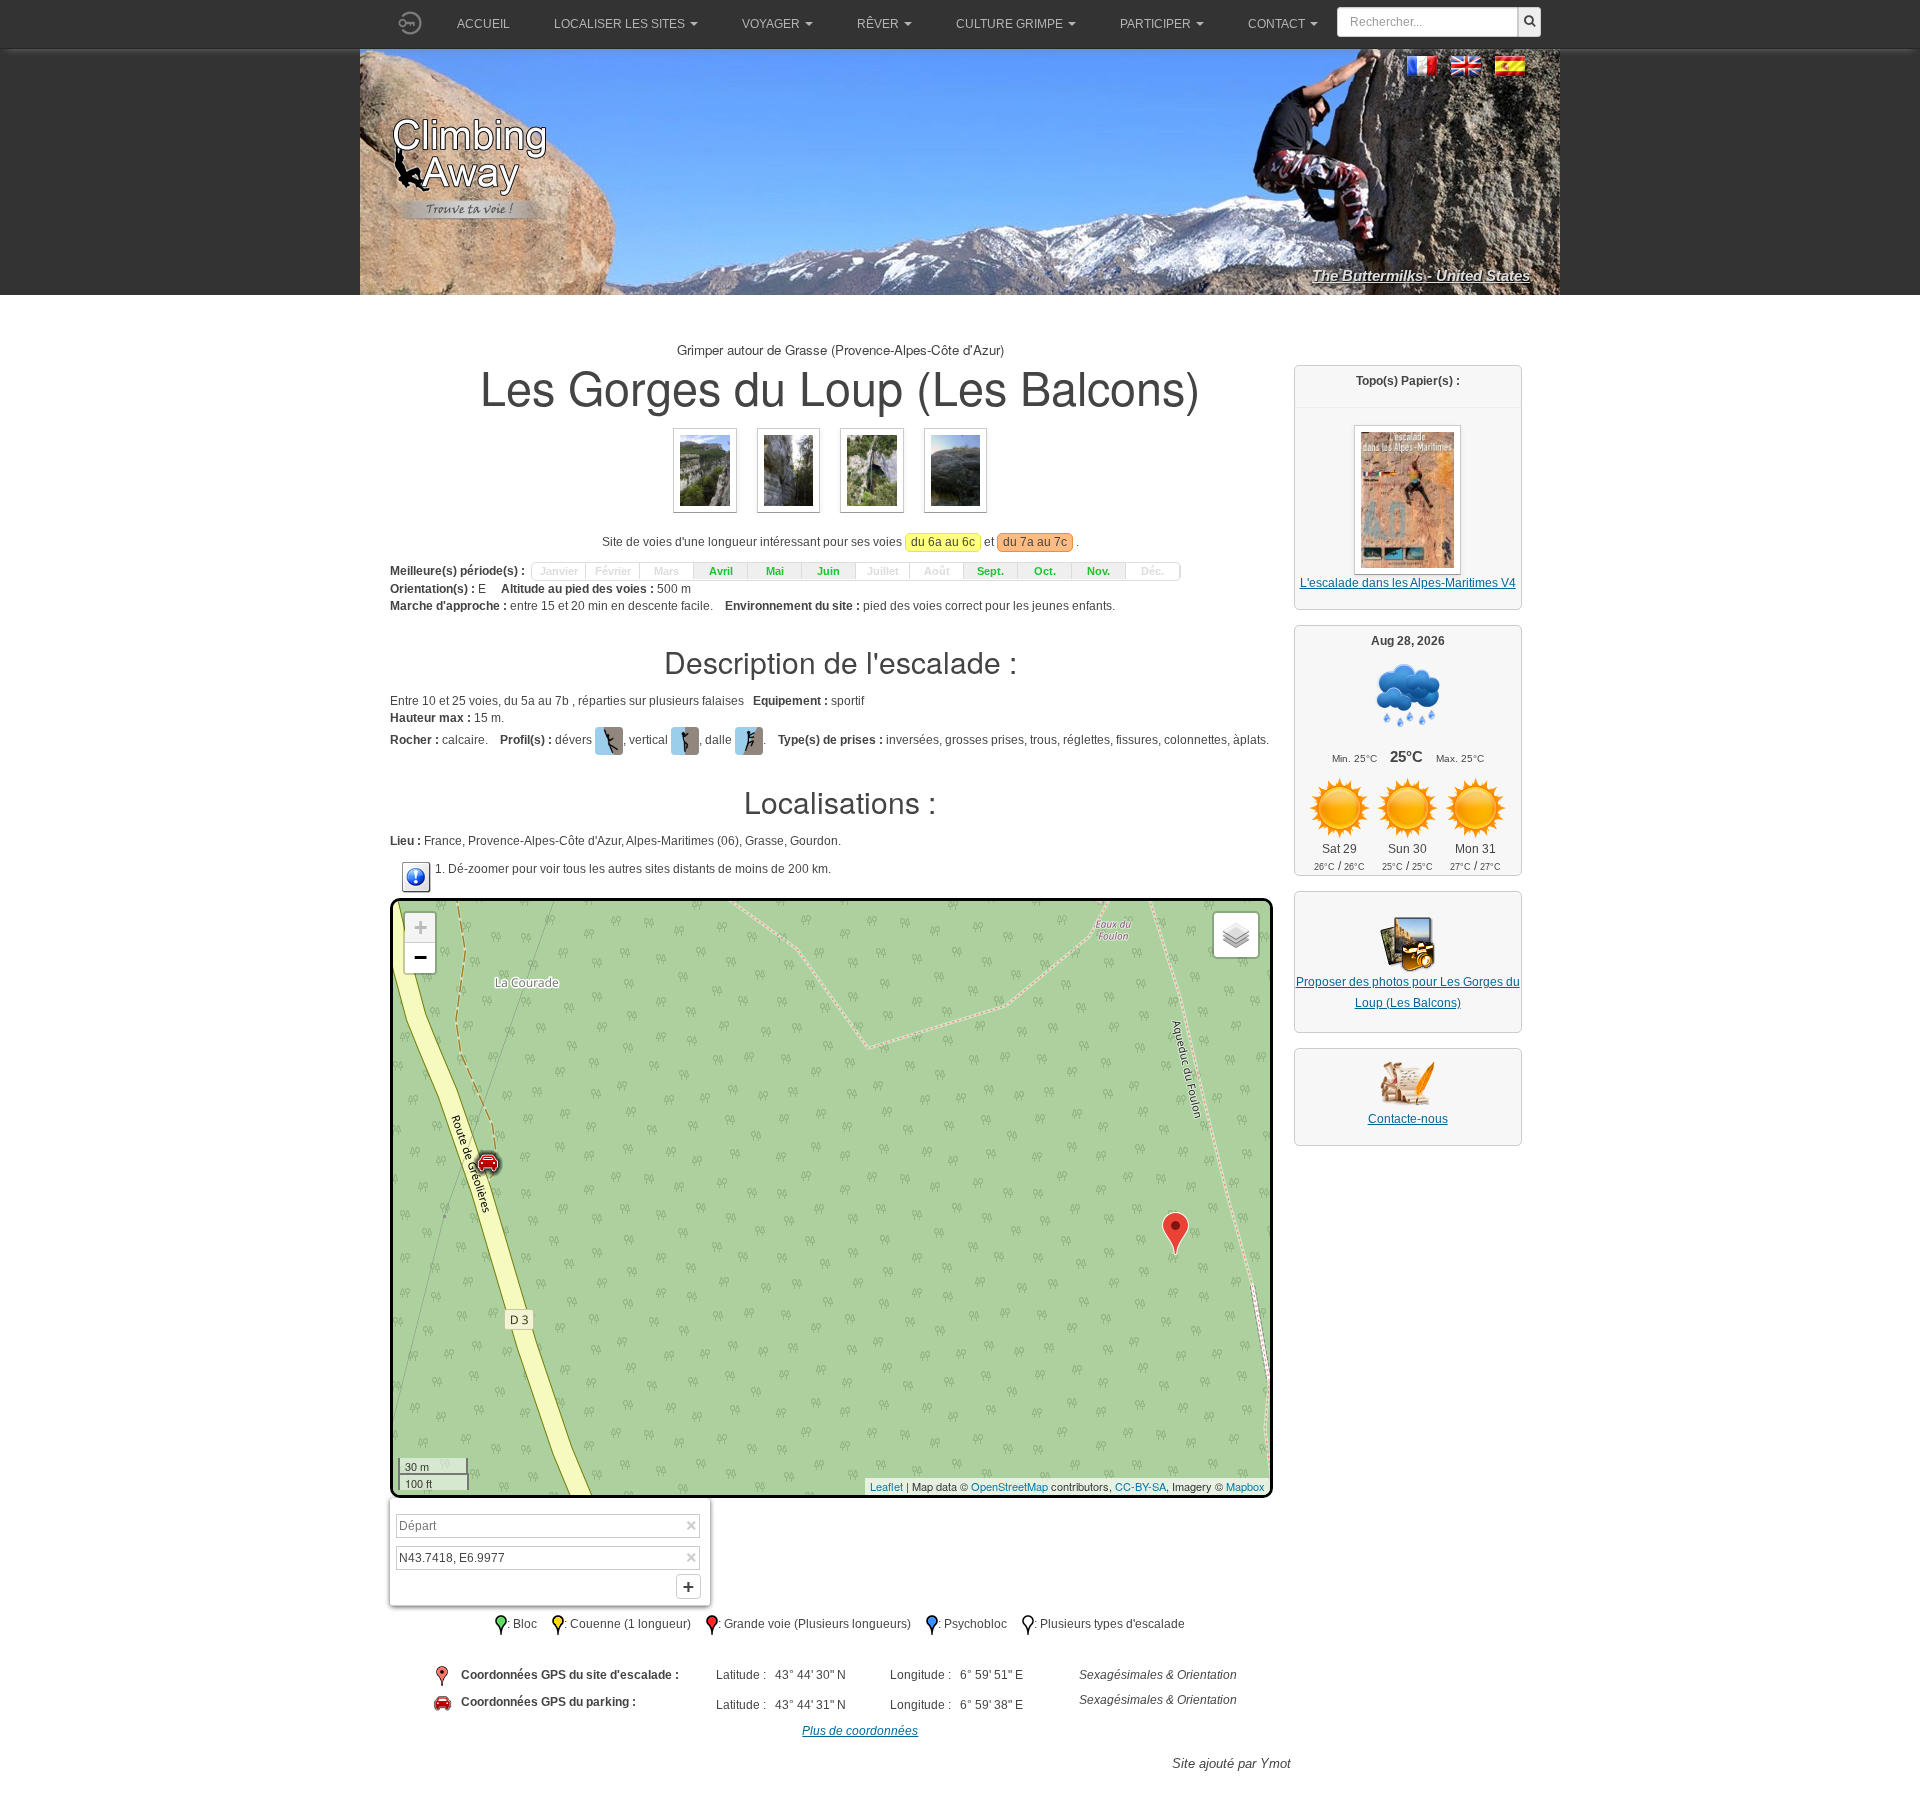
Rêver (878, 24)
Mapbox (1245, 1486)
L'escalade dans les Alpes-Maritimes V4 (1408, 583)
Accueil (483, 24)
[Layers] (1236, 935)
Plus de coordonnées (860, 1731)
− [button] (420, 957)
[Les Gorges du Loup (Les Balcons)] (705, 470)
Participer (1155, 24)
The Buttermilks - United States (1421, 275)
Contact (1276, 24)
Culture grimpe (1009, 24)
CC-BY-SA (1140, 1486)
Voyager (771, 24)
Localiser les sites (619, 24)
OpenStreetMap (1009, 1486)
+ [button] (420, 927)
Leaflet (886, 1486)
